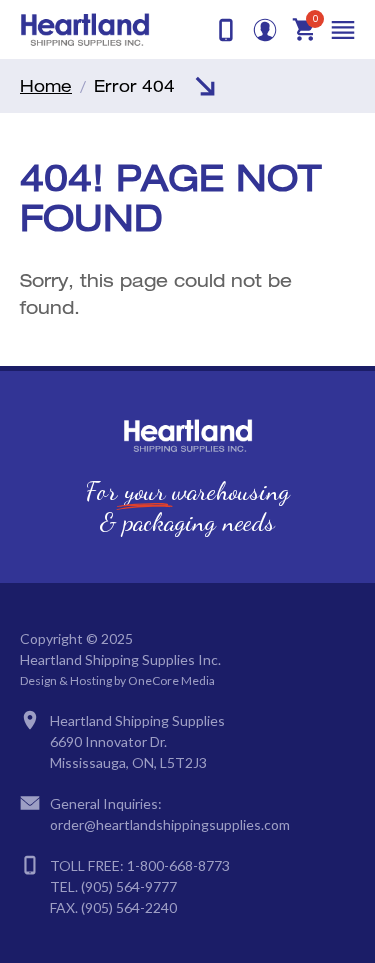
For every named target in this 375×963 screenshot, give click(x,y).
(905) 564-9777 (129, 886)
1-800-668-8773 (178, 865)
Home (46, 86)
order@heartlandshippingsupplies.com (170, 824)
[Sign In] (265, 30)
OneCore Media (171, 680)
